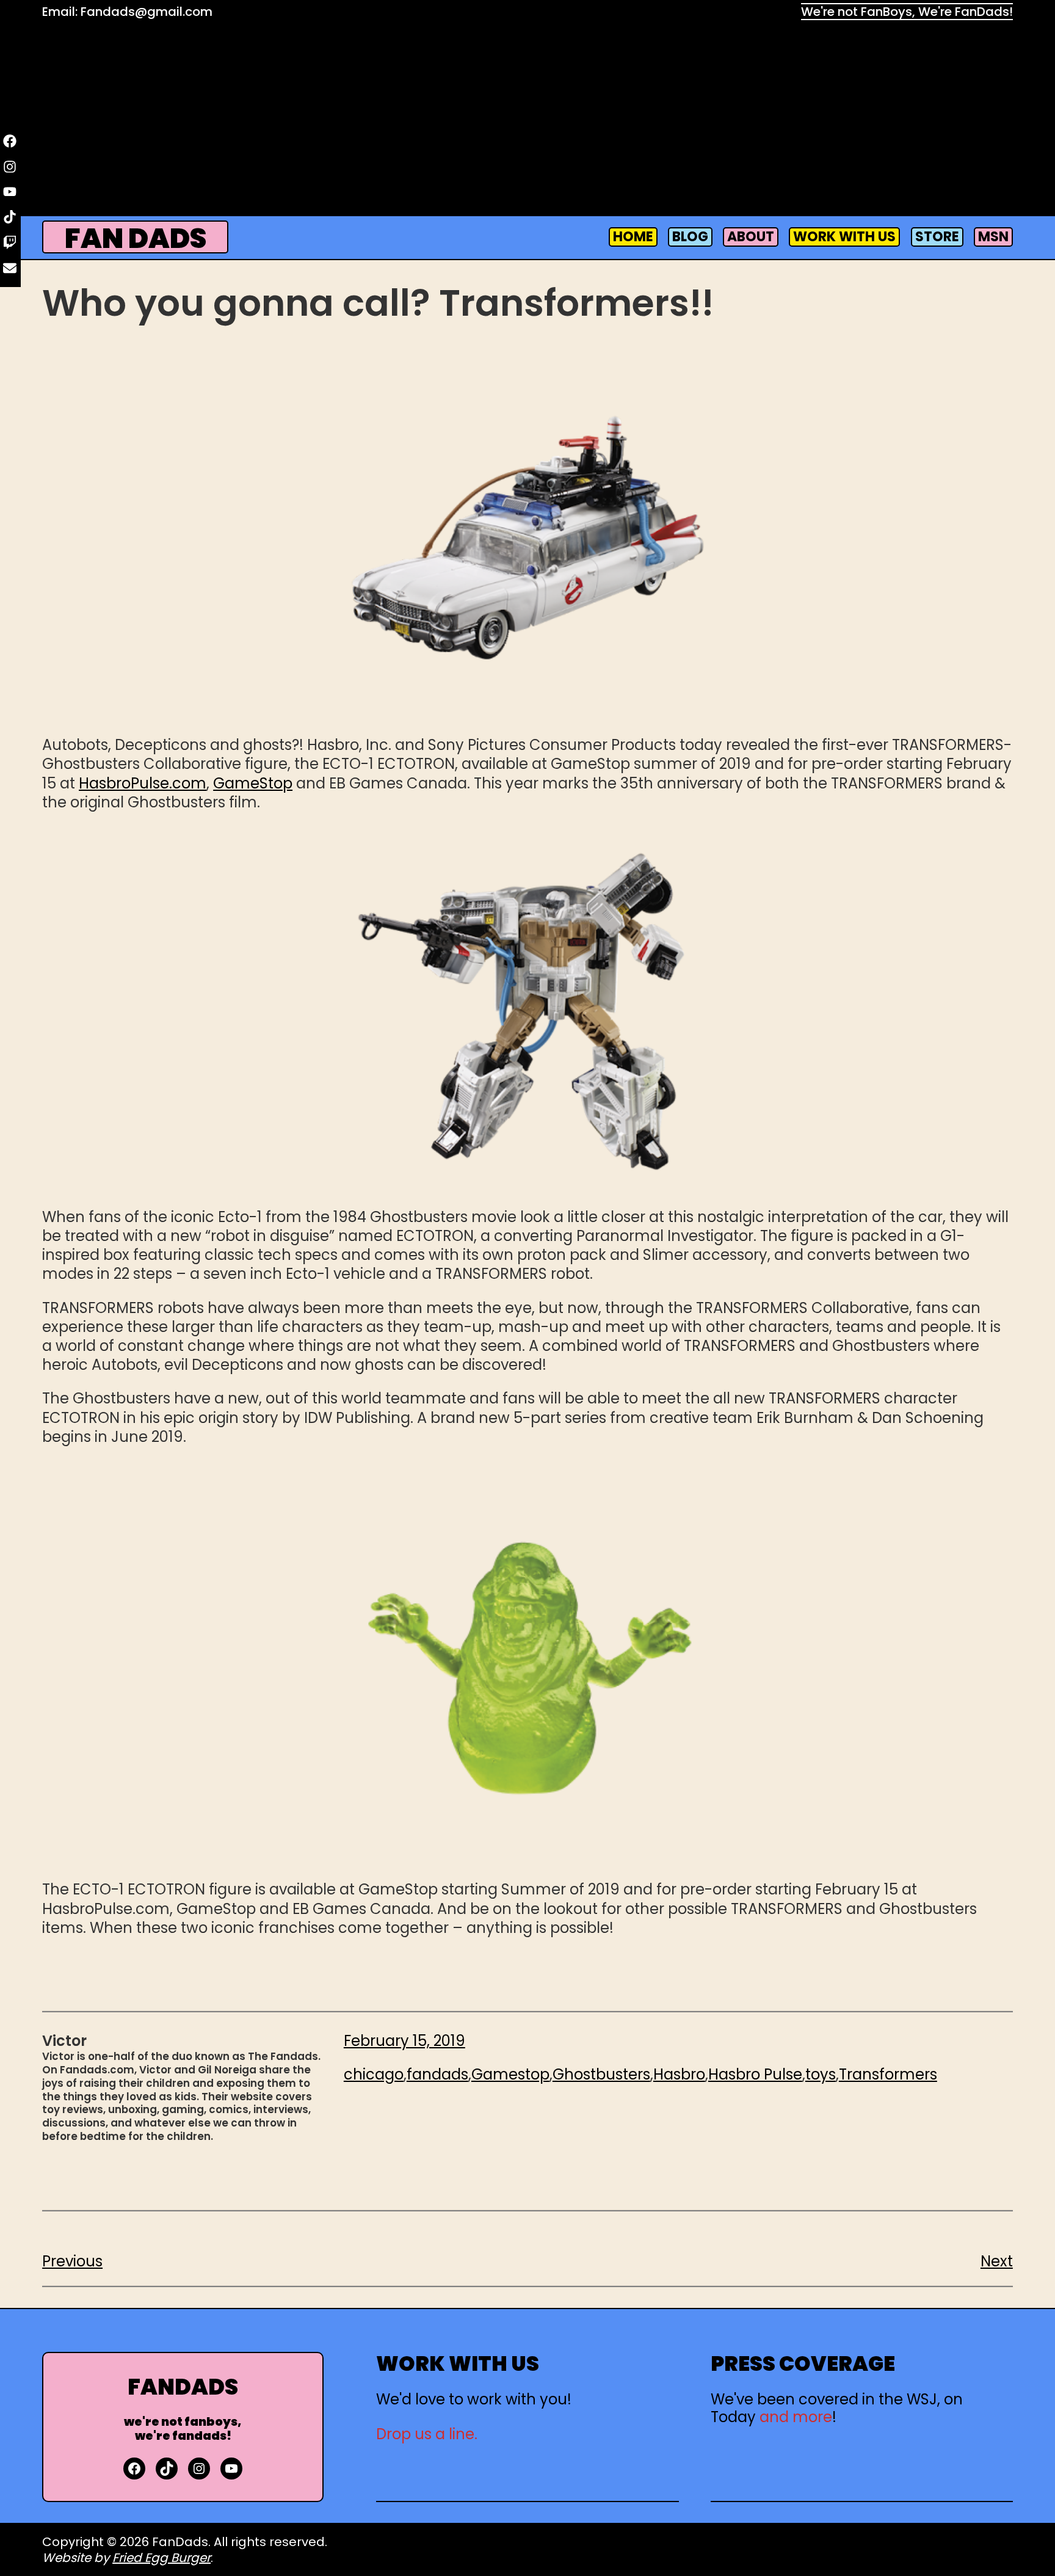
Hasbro (679, 2074)
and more (796, 2417)
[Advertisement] (527, 120)
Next (997, 2261)
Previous (72, 2261)
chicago (374, 2074)
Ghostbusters (601, 2074)
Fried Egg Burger (161, 2558)
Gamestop (510, 2074)
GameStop (253, 783)
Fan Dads (136, 238)
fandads (437, 2074)
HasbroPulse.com (143, 783)
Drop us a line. (427, 2434)
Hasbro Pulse (755, 2074)
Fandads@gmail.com (147, 12)
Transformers (888, 2074)
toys (821, 2074)
